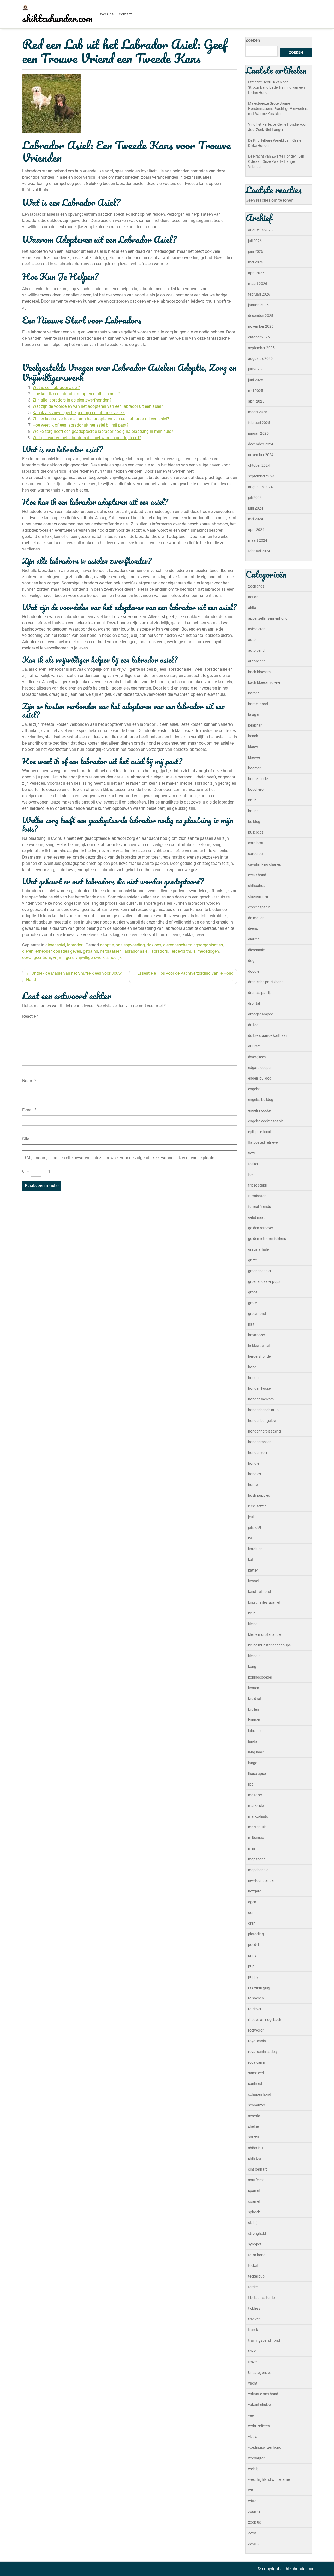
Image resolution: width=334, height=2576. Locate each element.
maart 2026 (258, 284)
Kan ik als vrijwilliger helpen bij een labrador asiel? (79, 413)
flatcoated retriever (264, 1142)
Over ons (106, 14)
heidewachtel (259, 1346)
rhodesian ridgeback (265, 2020)
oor (251, 1913)
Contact (125, 14)
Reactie (30, 1016)
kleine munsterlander (265, 1634)
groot (253, 1292)
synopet (255, 2244)
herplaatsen (111, 951)
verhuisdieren (259, 2426)
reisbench (256, 1998)
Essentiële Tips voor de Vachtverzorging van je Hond (185, 973)
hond (252, 1367)
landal (253, 1741)
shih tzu (255, 2159)
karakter (255, 1549)
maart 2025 (258, 412)
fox (251, 1175)
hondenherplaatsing (264, 1431)
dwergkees (257, 1057)
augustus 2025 (260, 358)
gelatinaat (256, 1217)
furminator (257, 1196)
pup (251, 1966)
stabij (253, 2223)
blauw (253, 747)
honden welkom (261, 1399)
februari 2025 (259, 423)
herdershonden (260, 1356)
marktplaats (258, 1816)
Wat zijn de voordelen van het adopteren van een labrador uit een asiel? (98, 406)
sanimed (255, 2084)
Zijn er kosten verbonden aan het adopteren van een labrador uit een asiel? (101, 419)
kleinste (254, 1656)
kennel (253, 1581)
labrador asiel (136, 951)
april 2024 (256, 530)
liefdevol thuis (183, 951)
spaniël (254, 2201)
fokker (253, 1164)
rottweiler (256, 2030)
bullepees (256, 832)
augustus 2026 (260, 230)
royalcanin (257, 2062)
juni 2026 (256, 251)
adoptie (107, 945)
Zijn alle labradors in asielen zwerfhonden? (72, 400)
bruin (252, 800)
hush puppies (259, 1495)
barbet (254, 693)
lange (253, 1763)
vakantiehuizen (260, 2405)
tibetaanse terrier (262, 2298)
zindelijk (114, 958)
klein (252, 1613)
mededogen (208, 951)
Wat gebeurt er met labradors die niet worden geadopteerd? (87, 438)
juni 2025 (256, 380)
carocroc (255, 854)
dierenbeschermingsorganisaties (193, 945)
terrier (253, 2287)
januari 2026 (258, 305)
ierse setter (257, 1506)
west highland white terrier (270, 2479)
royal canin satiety (263, 2052)
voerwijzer (256, 2458)
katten (253, 1570)
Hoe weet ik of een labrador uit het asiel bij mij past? (80, 425)
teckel (253, 2266)
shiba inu (255, 2148)
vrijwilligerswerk (90, 958)
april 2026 (256, 273)
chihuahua (257, 886)
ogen (252, 1902)
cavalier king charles (264, 864)
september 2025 (261, 348)
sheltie (253, 2126)
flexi (251, 1153)
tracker (254, 2319)
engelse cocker (260, 1110)
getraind (91, 951)
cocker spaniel (260, 907)
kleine (253, 1624)
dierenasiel (55, 945)
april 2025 (256, 401)
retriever (255, 2009)
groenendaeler (260, 1271)
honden (254, 1378)
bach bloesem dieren (265, 682)
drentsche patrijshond (266, 982)
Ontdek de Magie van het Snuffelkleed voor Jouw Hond (74, 976)
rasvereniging (259, 1987)
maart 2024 (258, 540)
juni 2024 (256, 508)
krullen (254, 1709)
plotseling (256, 1934)
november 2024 (261, 455)
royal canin (257, 2041)
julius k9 (255, 1527)
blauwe (254, 757)
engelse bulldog (261, 1100)
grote (252, 1303)
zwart (253, 2533)
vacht (253, 2383)
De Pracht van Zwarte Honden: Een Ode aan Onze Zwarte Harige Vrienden (276, 161)
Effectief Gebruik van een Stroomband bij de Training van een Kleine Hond (276, 87)
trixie (252, 2351)
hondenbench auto (263, 1410)
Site (26, 1139)
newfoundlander (261, 1880)
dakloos (154, 945)
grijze (252, 1260)
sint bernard (258, 2169)
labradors (159, 951)
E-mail (29, 1110)
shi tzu (254, 2137)
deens (253, 928)
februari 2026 (259, 294)
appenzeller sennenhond (268, 618)
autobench (257, 661)
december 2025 (261, 316)
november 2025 (261, 326)
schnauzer (257, 2105)
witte (252, 2501)
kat (251, 1560)
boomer (254, 768)
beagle (254, 715)
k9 (250, 1538)
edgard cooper (260, 1068)
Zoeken (253, 40)
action (253, 597)
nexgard (255, 1891)
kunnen (254, 1720)
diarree (254, 939)
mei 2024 (256, 519)
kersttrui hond (260, 1592)
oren (252, 1923)
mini (252, 1848)
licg (251, 1784)
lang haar (256, 1752)
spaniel (254, 2191)
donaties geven (67, 951)
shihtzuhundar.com (57, 18)
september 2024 (261, 476)
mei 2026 (256, 262)
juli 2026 (255, 241)
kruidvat (255, 1699)
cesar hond (257, 875)
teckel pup (256, 2276)
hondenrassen (260, 1442)
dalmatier (256, 918)
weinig (253, 2469)
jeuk (251, 1517)
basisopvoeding (130, 945)
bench (253, 736)
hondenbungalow (262, 1421)
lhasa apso (257, 1774)
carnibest (256, 843)
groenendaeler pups (264, 1281)
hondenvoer (258, 1453)
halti (252, 1324)
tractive (254, 2330)
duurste (254, 1046)
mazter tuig (257, 1827)
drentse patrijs (260, 993)
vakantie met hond (263, 2394)
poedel (254, 1945)
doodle (254, 971)
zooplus (255, 2522)
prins (252, 1955)
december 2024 (261, 444)
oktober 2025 (259, 337)
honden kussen (260, 1388)
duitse (253, 1025)
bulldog (254, 822)
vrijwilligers (63, 958)
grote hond (257, 1314)
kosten (254, 1688)
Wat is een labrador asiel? (56, 388)
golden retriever (261, 1228)
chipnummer (258, 896)
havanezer (257, 1335)
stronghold (257, 2233)
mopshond (257, 1859)
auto (252, 640)
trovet (253, 2362)
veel (251, 2415)
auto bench (257, 650)
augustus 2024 (260, 487)
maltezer (255, 1795)
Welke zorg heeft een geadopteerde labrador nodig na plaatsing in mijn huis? (103, 431)
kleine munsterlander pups (269, 1645)
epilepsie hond (260, 1132)
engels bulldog (260, 1078)
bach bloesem (259, 672)
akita (252, 608)
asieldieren (257, 629)
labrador (75, 945)
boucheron (257, 789)
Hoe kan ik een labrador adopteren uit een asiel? (77, 394)
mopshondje (258, 1870)
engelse (254, 1089)
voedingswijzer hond (265, 2447)
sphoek (254, 2212)
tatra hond (257, 2255)
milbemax (256, 1838)
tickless (254, 2308)
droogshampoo (261, 1014)
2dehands (256, 586)
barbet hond (258, 704)
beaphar (255, 725)
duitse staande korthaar (268, 1035)
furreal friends (260, 1207)
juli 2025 (255, 369)
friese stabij (257, 1185)
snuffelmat (257, 2180)
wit (251, 2490)
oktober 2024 (259, 465)
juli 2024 (255, 498)
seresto (254, 2116)
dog (251, 961)
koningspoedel (260, 1677)
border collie (258, 779)
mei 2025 (256, 391)
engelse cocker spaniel (266, 1121)
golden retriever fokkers (267, 1239)
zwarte (254, 2544)
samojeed (256, 2073)
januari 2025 (258, 433)
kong (252, 1667)
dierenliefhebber (37, 951)
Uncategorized (260, 2373)
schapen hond (260, 2094)
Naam (29, 1081)
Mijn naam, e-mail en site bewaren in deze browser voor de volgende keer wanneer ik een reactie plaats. (121, 1158)
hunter (254, 1485)
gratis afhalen (259, 1249)
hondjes (255, 1474)
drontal (254, 1003)
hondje (254, 1463)
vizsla (253, 2437)
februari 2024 (259, 551)
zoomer (254, 2512)
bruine (253, 811)
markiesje (256, 1806)
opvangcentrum (37, 958)
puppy (253, 1977)
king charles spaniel (264, 1602)
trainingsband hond (264, 2340)
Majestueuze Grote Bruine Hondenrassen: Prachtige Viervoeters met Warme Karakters (278, 109)
